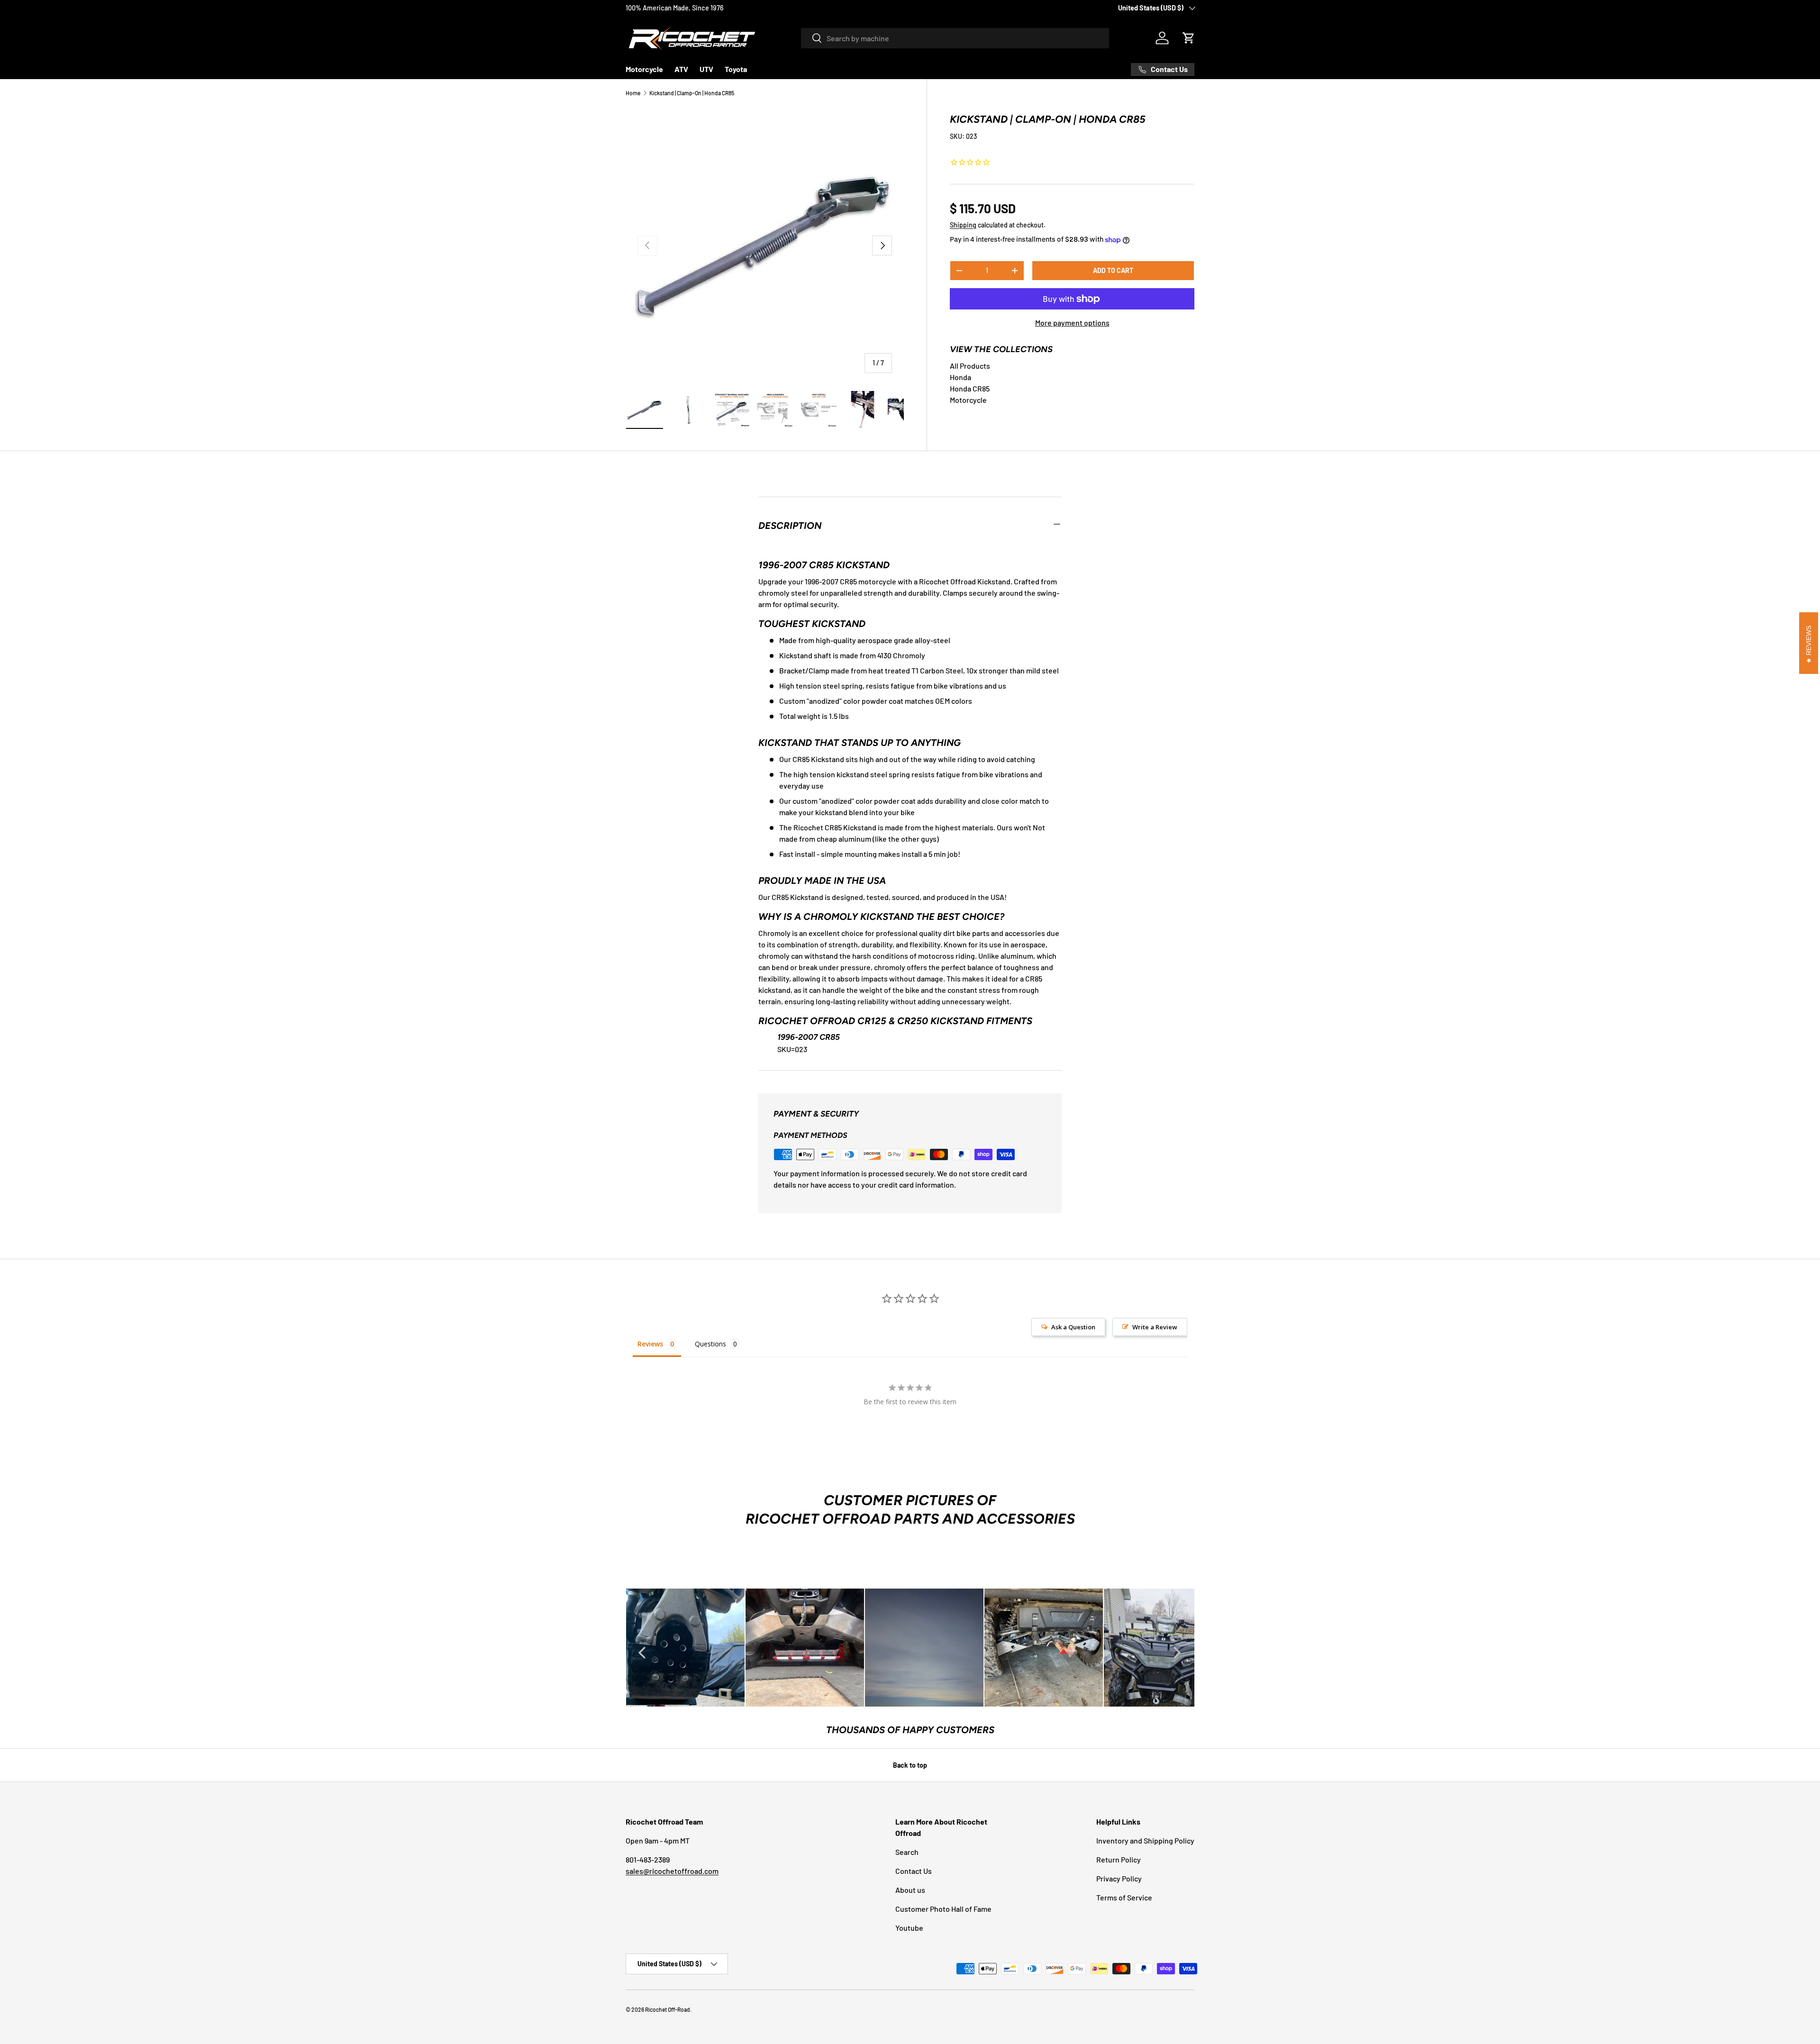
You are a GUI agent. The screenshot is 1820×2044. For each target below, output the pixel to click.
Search (907, 1852)
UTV (706, 69)
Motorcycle (644, 69)
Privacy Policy (1119, 1878)
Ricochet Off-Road (668, 2009)
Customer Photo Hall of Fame (943, 1909)
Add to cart (1113, 270)
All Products (970, 366)
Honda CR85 (970, 388)
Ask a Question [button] (1073, 1327)
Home (633, 93)
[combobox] (955, 38)
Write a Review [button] (1155, 1327)
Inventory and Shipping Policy (1145, 1840)
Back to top (910, 1765)
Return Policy (1119, 1859)
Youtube (909, 1928)
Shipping (963, 225)
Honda (960, 377)
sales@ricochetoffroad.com (672, 1871)
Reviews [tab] (650, 1344)
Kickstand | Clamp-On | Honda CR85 (692, 93)
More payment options (1072, 323)
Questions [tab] (710, 1344)
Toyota (736, 69)
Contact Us (914, 1871)
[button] (1189, 38)
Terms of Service (1124, 1897)
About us (910, 1890)
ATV (681, 69)
